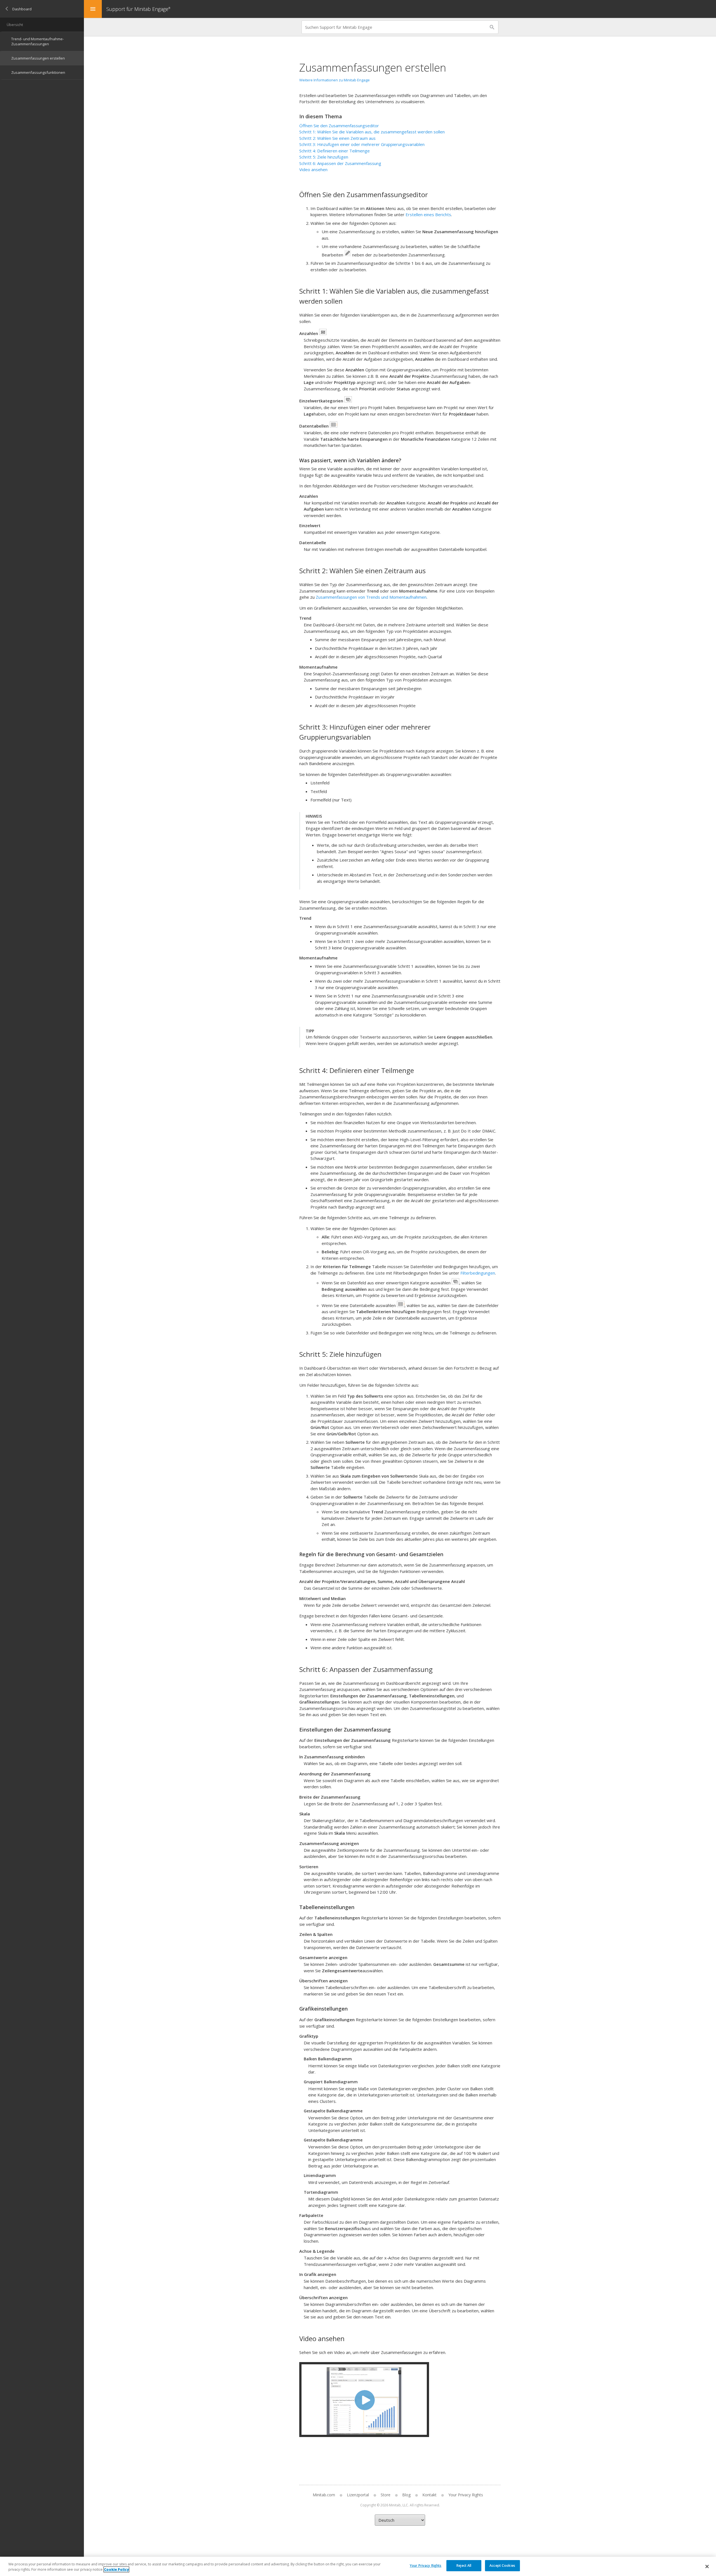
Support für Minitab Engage (138, 9)
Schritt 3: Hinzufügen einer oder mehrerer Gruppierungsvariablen (362, 144)
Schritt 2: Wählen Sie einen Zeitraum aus (337, 138)
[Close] (707, 2566)
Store (386, 2495)
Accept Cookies (502, 2566)
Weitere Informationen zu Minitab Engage (335, 80)
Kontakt (429, 2495)
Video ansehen (313, 169)
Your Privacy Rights (426, 2566)
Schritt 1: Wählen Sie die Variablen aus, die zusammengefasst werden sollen (372, 132)
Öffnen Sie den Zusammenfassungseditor (339, 126)
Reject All (464, 2566)
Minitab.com (324, 2495)
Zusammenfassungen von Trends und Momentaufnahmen (371, 597)
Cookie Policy (116, 2569)
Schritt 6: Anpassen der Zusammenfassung (340, 163)
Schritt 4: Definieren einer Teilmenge (335, 151)
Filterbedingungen (478, 1273)
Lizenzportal (358, 2495)
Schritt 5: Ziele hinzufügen (324, 157)
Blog (406, 2495)
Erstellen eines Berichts (428, 214)
